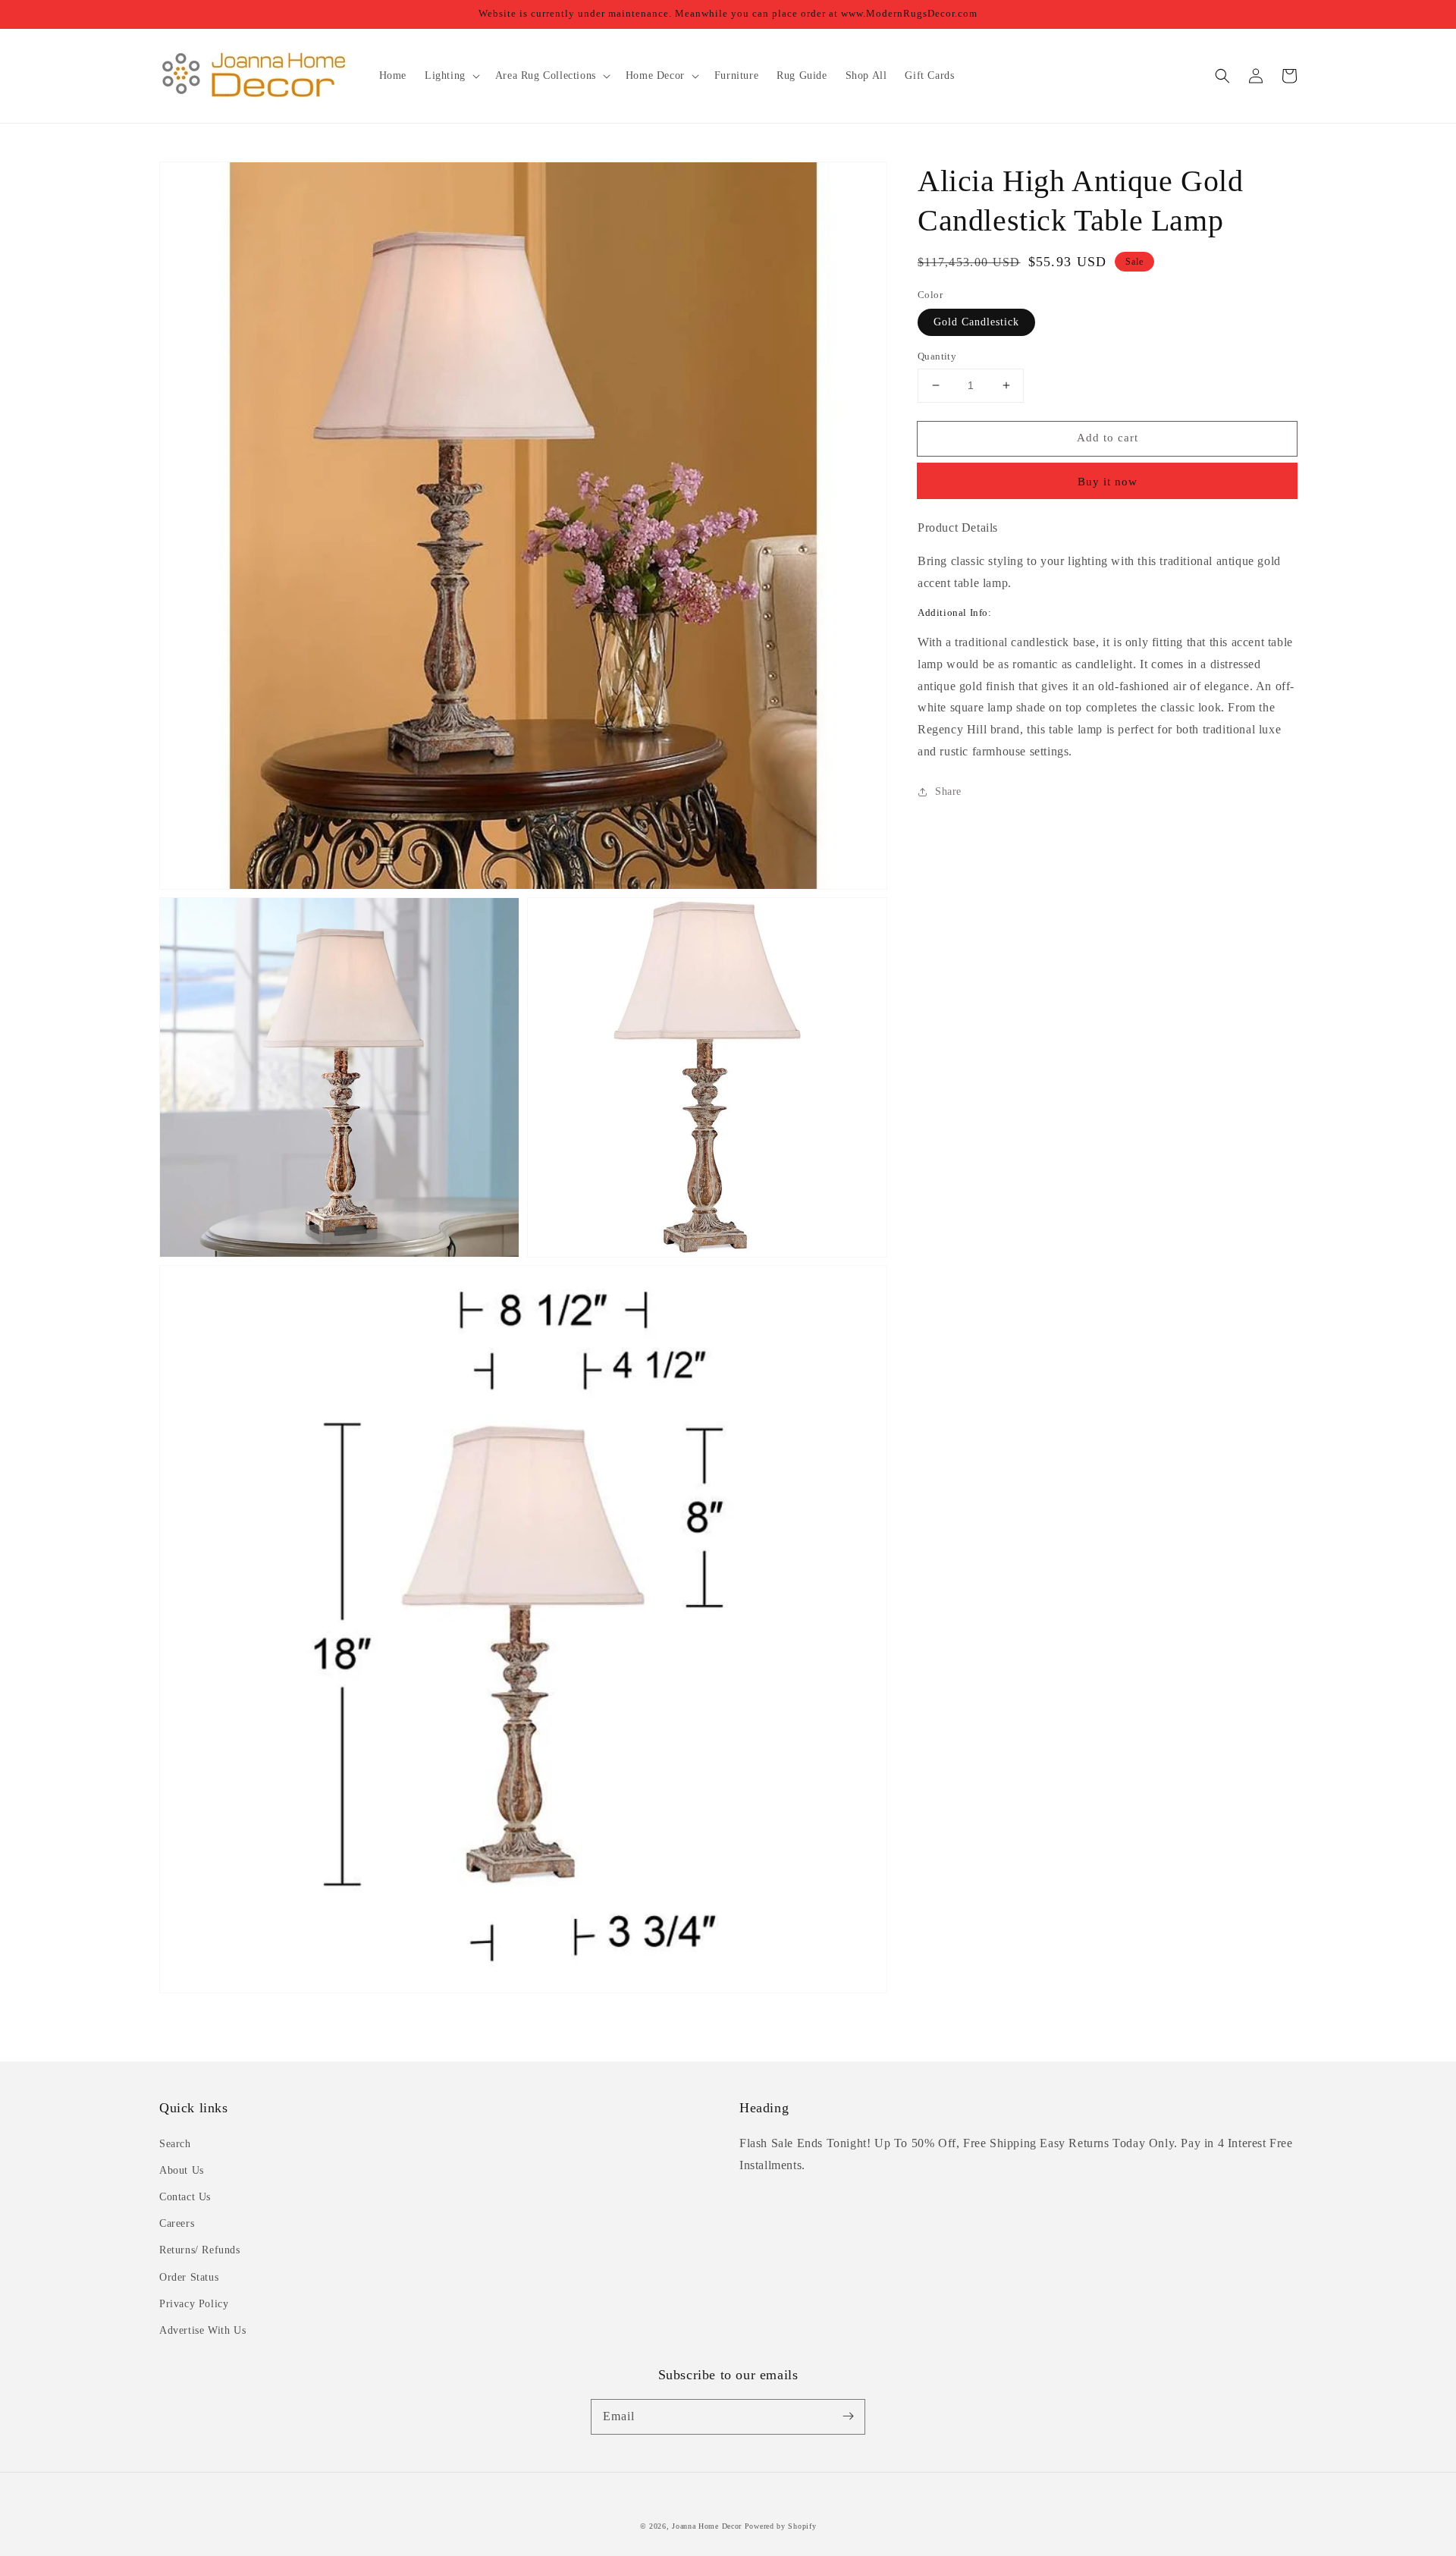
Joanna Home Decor (707, 2526)
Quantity (937, 356)
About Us (182, 2170)
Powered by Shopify (781, 2526)
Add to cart (1108, 438)
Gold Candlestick (976, 322)
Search (175, 2144)
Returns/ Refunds (200, 2250)
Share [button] (948, 791)
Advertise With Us (202, 2330)
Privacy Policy (194, 2304)
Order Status (189, 2277)
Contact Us (185, 2197)
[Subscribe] (848, 2416)
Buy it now (1108, 482)
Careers (177, 2223)
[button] (1222, 76)
